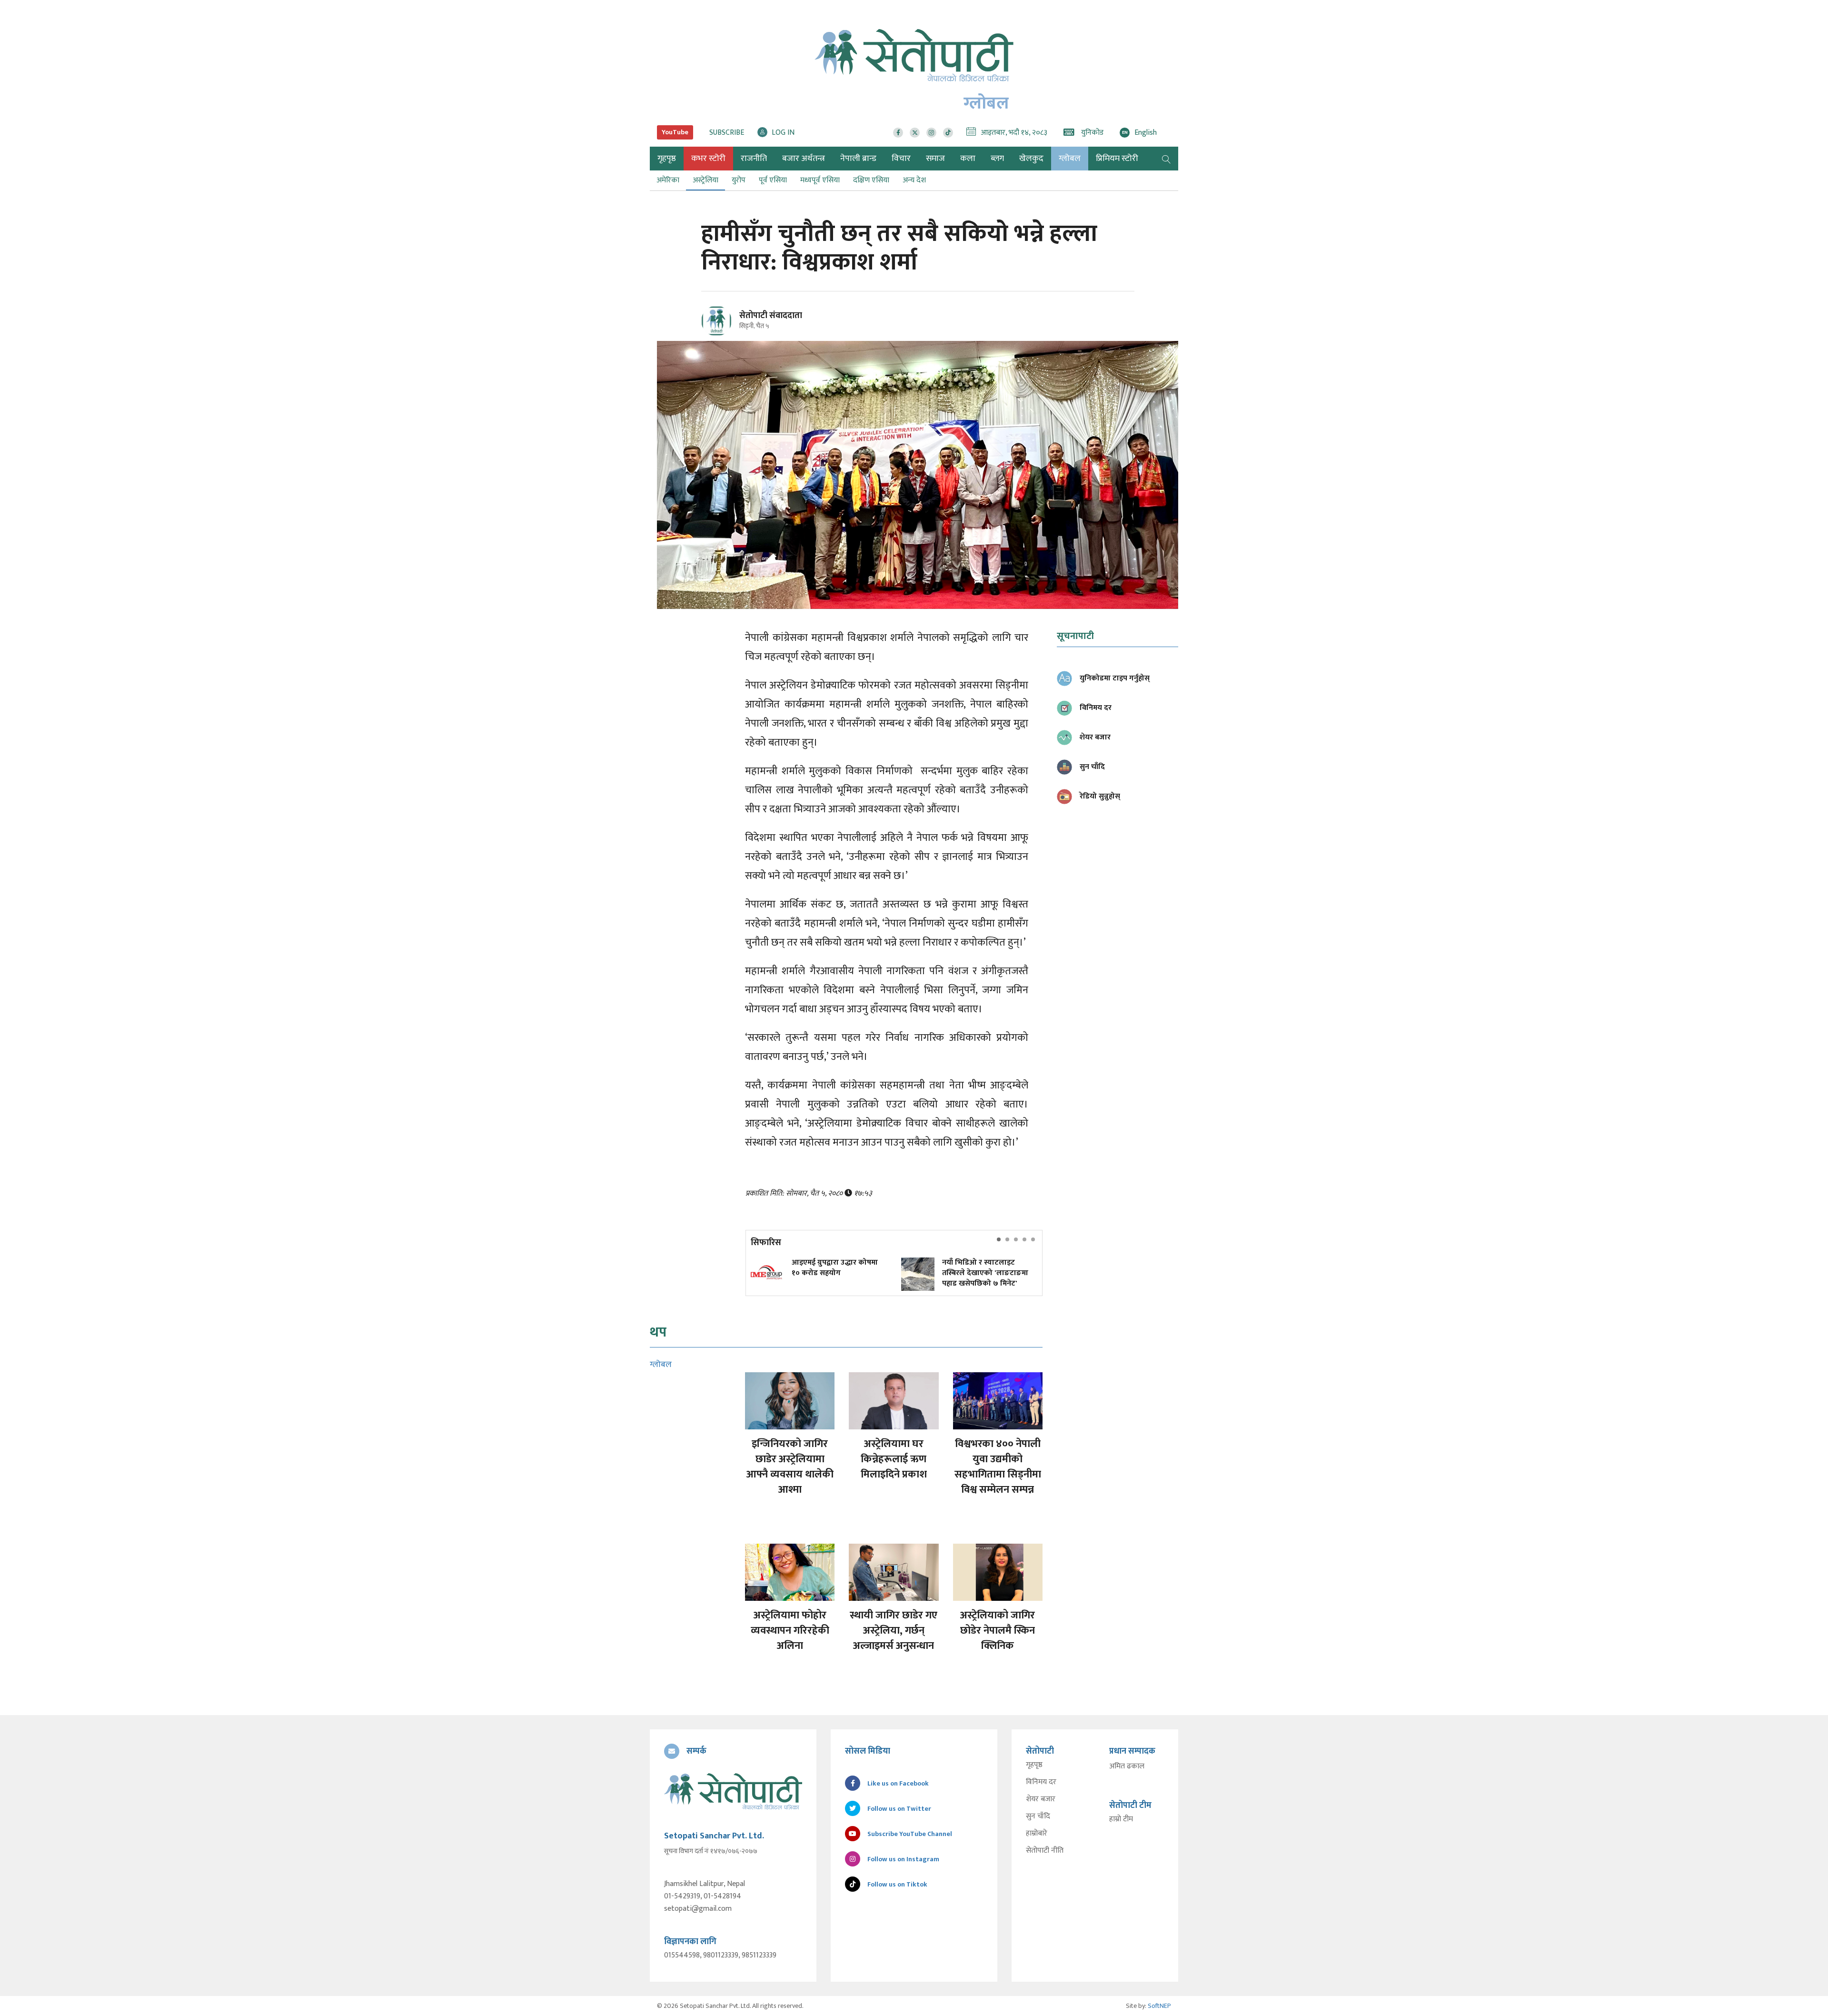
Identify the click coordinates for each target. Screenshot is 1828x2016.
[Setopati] (733, 1791)
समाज (935, 159)
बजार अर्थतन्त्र (804, 159)
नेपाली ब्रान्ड (858, 159)
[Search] (1166, 159)
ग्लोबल (1070, 159)
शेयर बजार (1041, 1799)
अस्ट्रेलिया (705, 180)
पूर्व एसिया (773, 180)
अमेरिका (668, 180)
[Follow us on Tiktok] (948, 133)
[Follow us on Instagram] (931, 133)
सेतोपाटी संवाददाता (771, 316)
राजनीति (754, 159)
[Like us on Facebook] (898, 133)
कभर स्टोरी (708, 159)
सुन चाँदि (1038, 1816)
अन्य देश (914, 180)
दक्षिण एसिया (871, 180)
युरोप (739, 180)
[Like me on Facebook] (720, 334)
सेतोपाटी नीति (1045, 1851)
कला (968, 159)
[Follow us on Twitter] (915, 133)
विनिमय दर (1041, 1782)
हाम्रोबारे (1037, 1834)
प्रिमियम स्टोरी (1117, 159)
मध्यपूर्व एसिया (820, 180)
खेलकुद (1031, 159)
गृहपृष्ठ (1034, 1765)
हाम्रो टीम (1121, 1819)
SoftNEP (1159, 2006)
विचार (901, 159)
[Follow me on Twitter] (730, 326)
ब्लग (997, 159)
